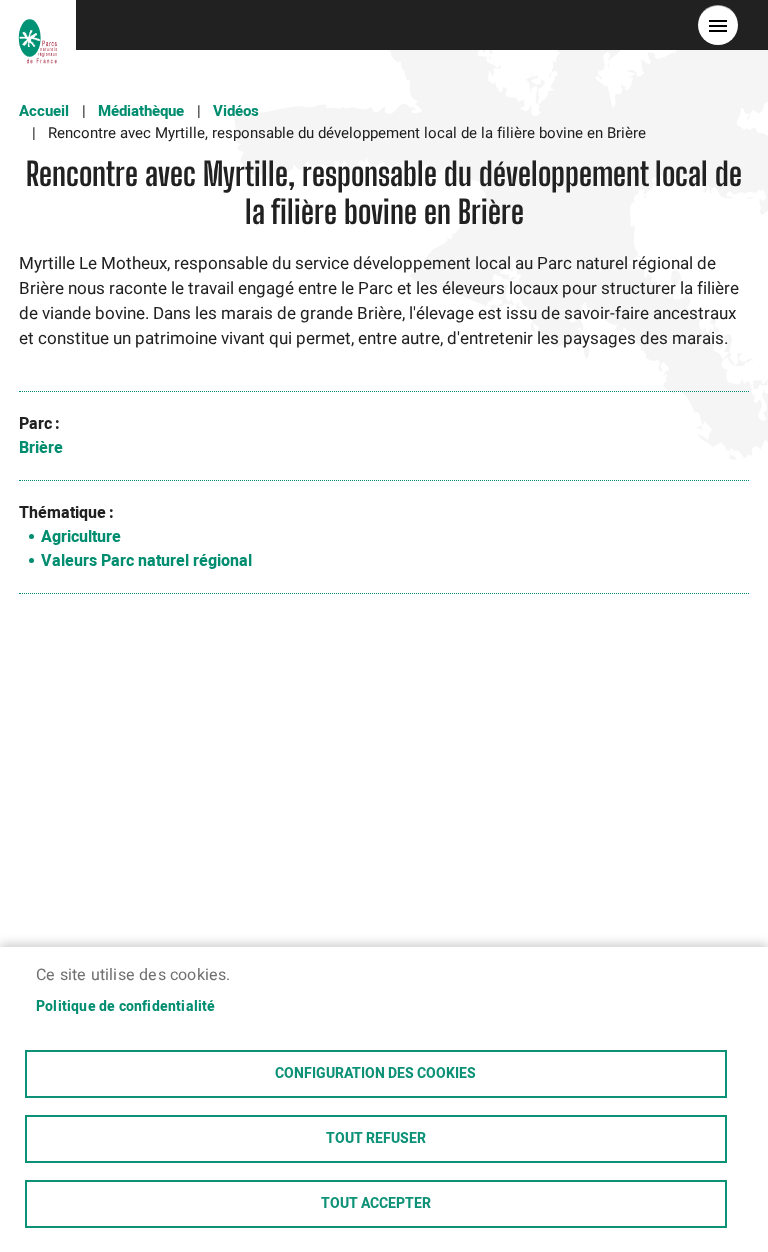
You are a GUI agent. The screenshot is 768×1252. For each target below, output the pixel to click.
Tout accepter (376, 1204)
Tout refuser (376, 1139)
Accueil (44, 111)
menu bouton (718, 25)
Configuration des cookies (375, 1074)
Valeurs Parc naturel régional (146, 561)
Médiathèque (141, 111)
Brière (41, 448)
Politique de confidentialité (126, 1007)
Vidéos (236, 111)
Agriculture (81, 537)
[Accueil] (38, 25)
